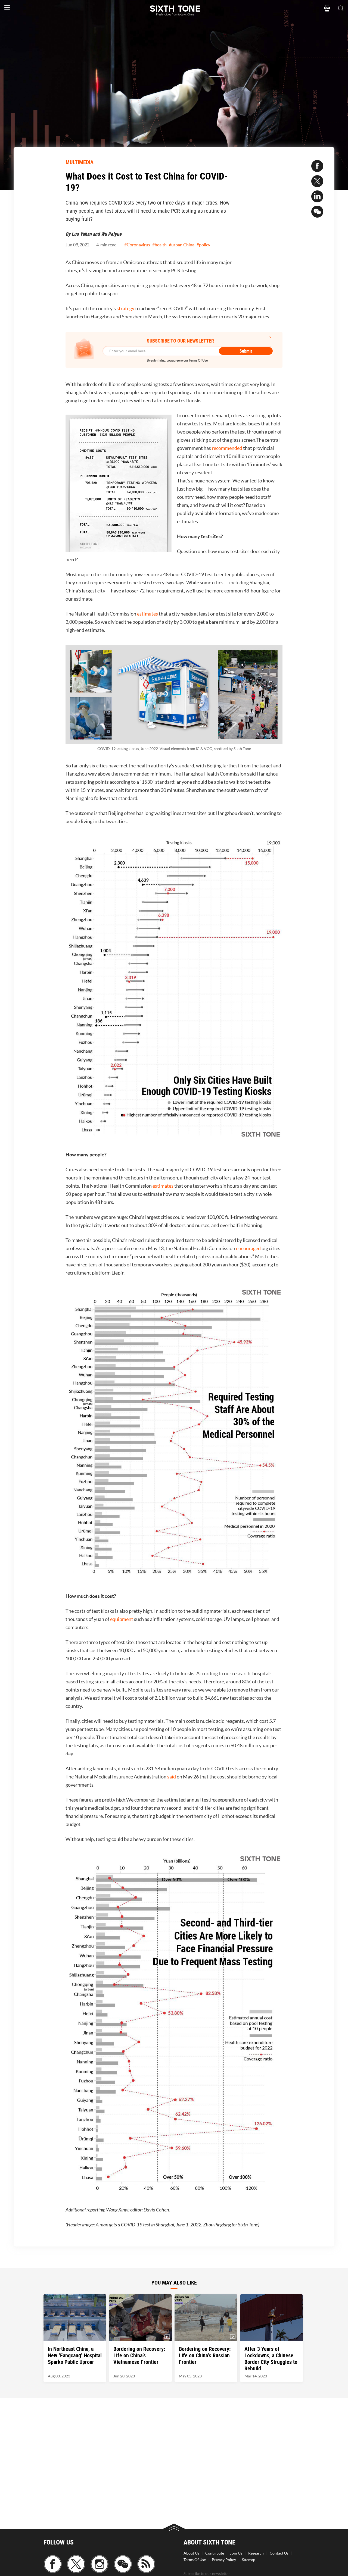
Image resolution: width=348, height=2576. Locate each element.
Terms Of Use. (199, 360)
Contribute (215, 2553)
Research (256, 2553)
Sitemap (249, 2560)
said (172, 1777)
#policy (203, 245)
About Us (191, 2553)
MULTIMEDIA (80, 162)
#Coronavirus (137, 245)
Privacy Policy (224, 2560)
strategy (125, 308)
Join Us (236, 2553)
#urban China (182, 245)
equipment (122, 1619)
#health (159, 245)
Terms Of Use (195, 2560)
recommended (227, 448)
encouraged (248, 1248)
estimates (147, 614)
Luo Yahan (82, 234)
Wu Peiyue (111, 234)
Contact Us (279, 2553)
